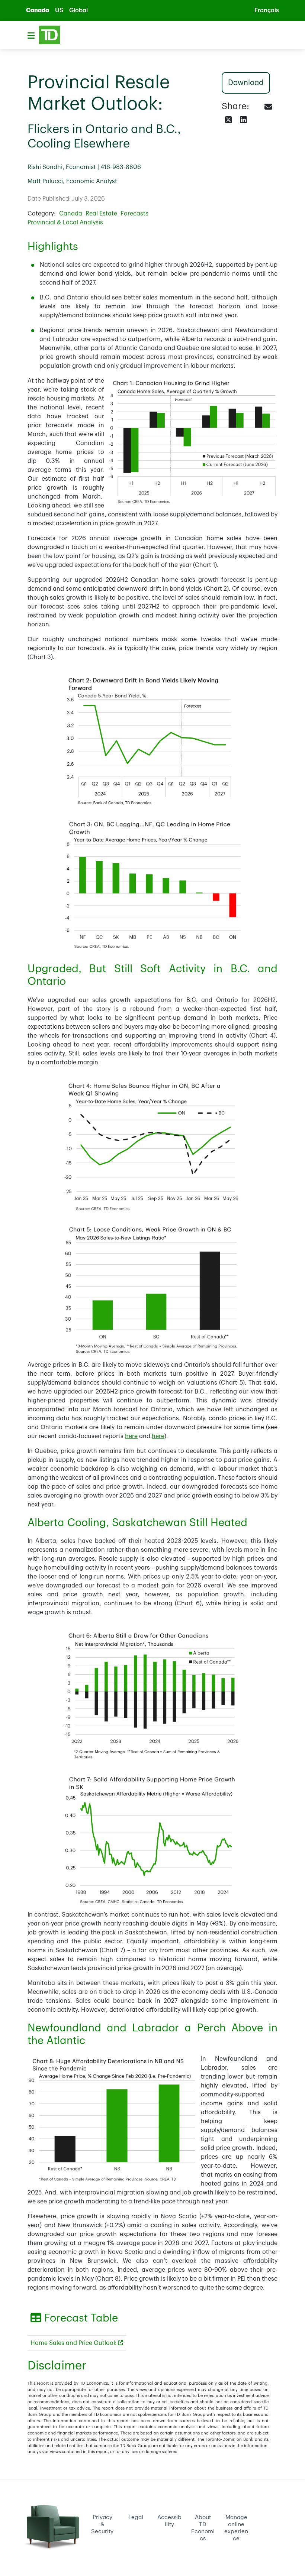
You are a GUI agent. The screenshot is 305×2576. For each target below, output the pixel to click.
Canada (38, 10)
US (59, 10)
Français (267, 10)
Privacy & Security (102, 2524)
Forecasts (134, 214)
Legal (136, 2517)
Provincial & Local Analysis (65, 223)
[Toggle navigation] (31, 35)
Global (78, 10)
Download (245, 83)
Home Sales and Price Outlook (74, 2343)
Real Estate (101, 214)
